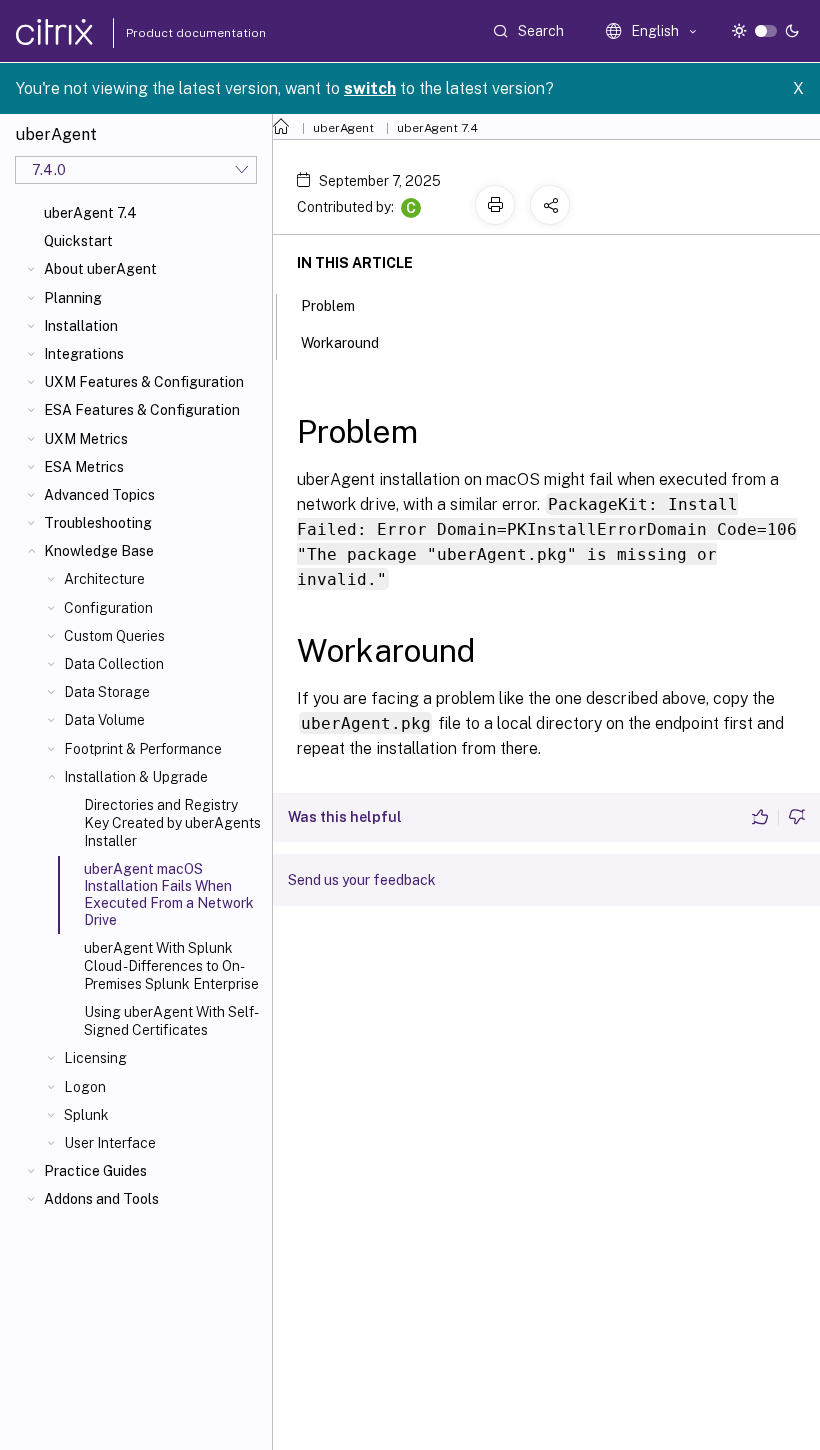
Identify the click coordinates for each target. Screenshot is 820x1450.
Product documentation (171, 33)
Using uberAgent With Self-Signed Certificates (171, 1021)
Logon (85, 1087)
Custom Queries (114, 636)
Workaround (340, 343)
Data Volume (104, 720)
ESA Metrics (84, 467)
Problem (328, 306)
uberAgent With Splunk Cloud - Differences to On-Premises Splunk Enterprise (171, 966)
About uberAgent (100, 269)
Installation (81, 326)
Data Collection (114, 664)
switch (370, 88)
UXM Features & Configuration (144, 382)
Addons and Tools (101, 1199)
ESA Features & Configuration (142, 410)
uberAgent (343, 128)
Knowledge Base (99, 551)
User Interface (110, 1143)
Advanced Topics (99, 495)
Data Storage (107, 692)
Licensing (95, 1058)
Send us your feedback (362, 880)
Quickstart (78, 241)
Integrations (84, 354)
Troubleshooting (98, 523)
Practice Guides (95, 1171)
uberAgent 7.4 (90, 213)
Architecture (104, 579)
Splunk (86, 1115)
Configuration (108, 608)
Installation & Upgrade (136, 777)
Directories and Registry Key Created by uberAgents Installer (172, 823)
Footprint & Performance (143, 749)
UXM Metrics (86, 439)
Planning (73, 298)
